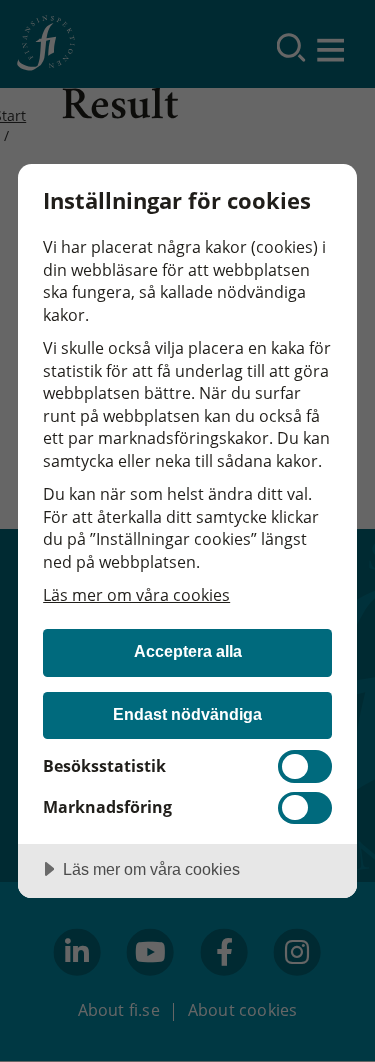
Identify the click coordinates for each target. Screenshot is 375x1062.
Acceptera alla (188, 651)
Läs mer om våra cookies (136, 595)
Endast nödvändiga (187, 714)
